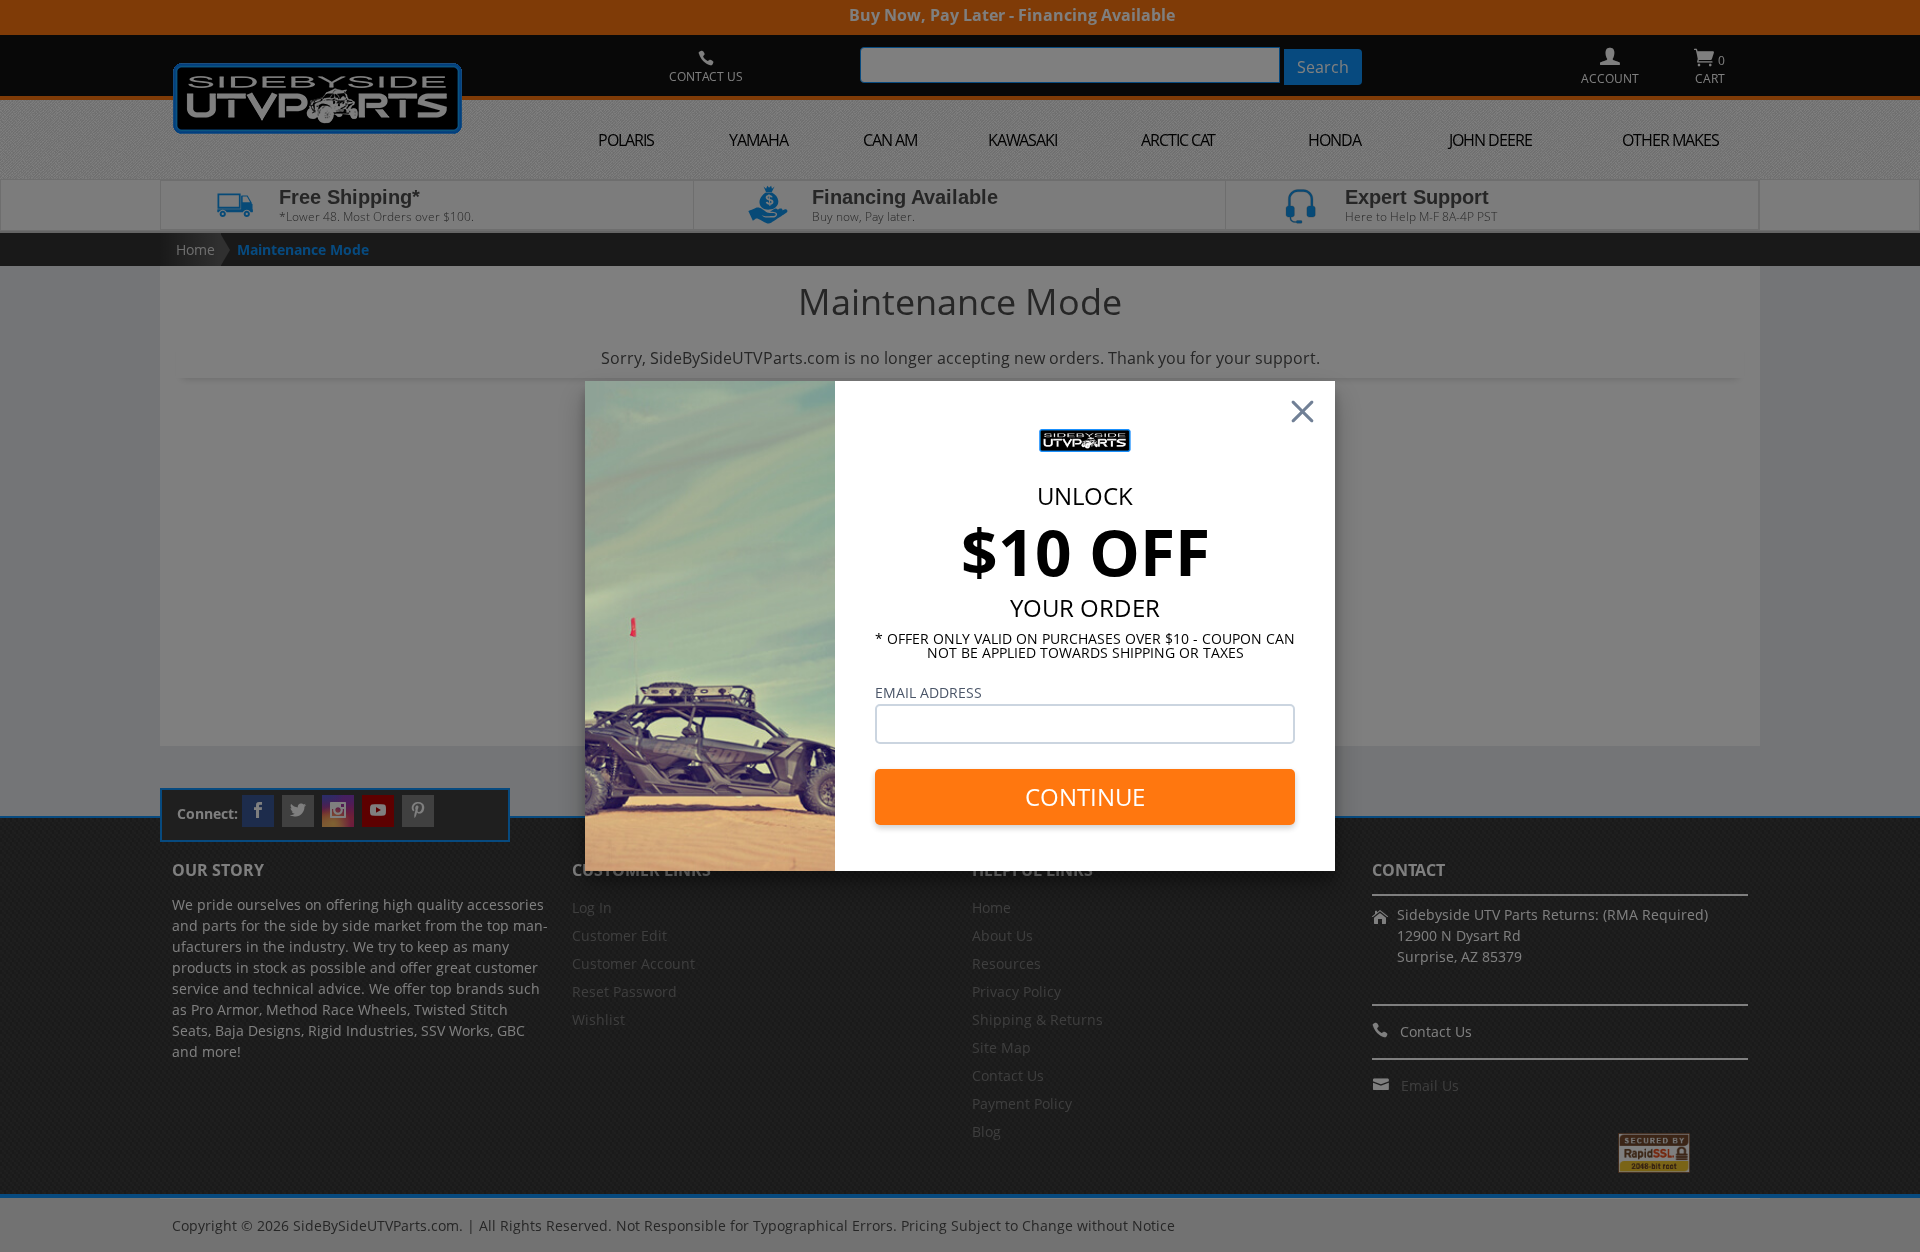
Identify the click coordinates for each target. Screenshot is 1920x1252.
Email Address (928, 692)
